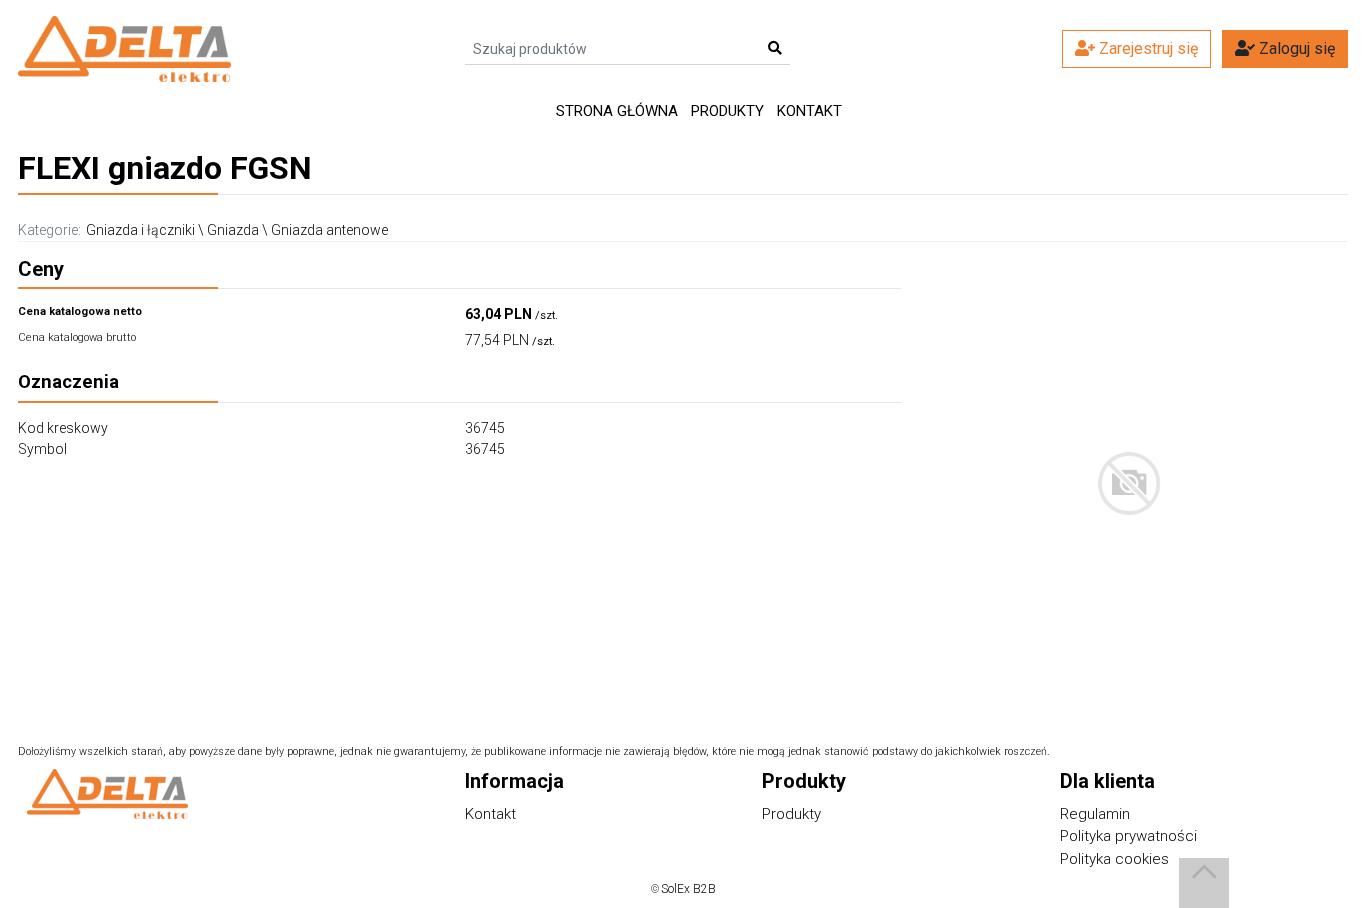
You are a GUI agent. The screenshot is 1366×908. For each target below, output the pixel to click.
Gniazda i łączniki (140, 230)
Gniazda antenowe (329, 230)
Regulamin (1095, 814)
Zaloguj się (1295, 48)
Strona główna (617, 111)
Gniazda (233, 230)
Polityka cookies (1114, 859)
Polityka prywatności (1128, 836)
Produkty (727, 111)
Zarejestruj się (1146, 48)
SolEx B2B (688, 889)
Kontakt (809, 111)
